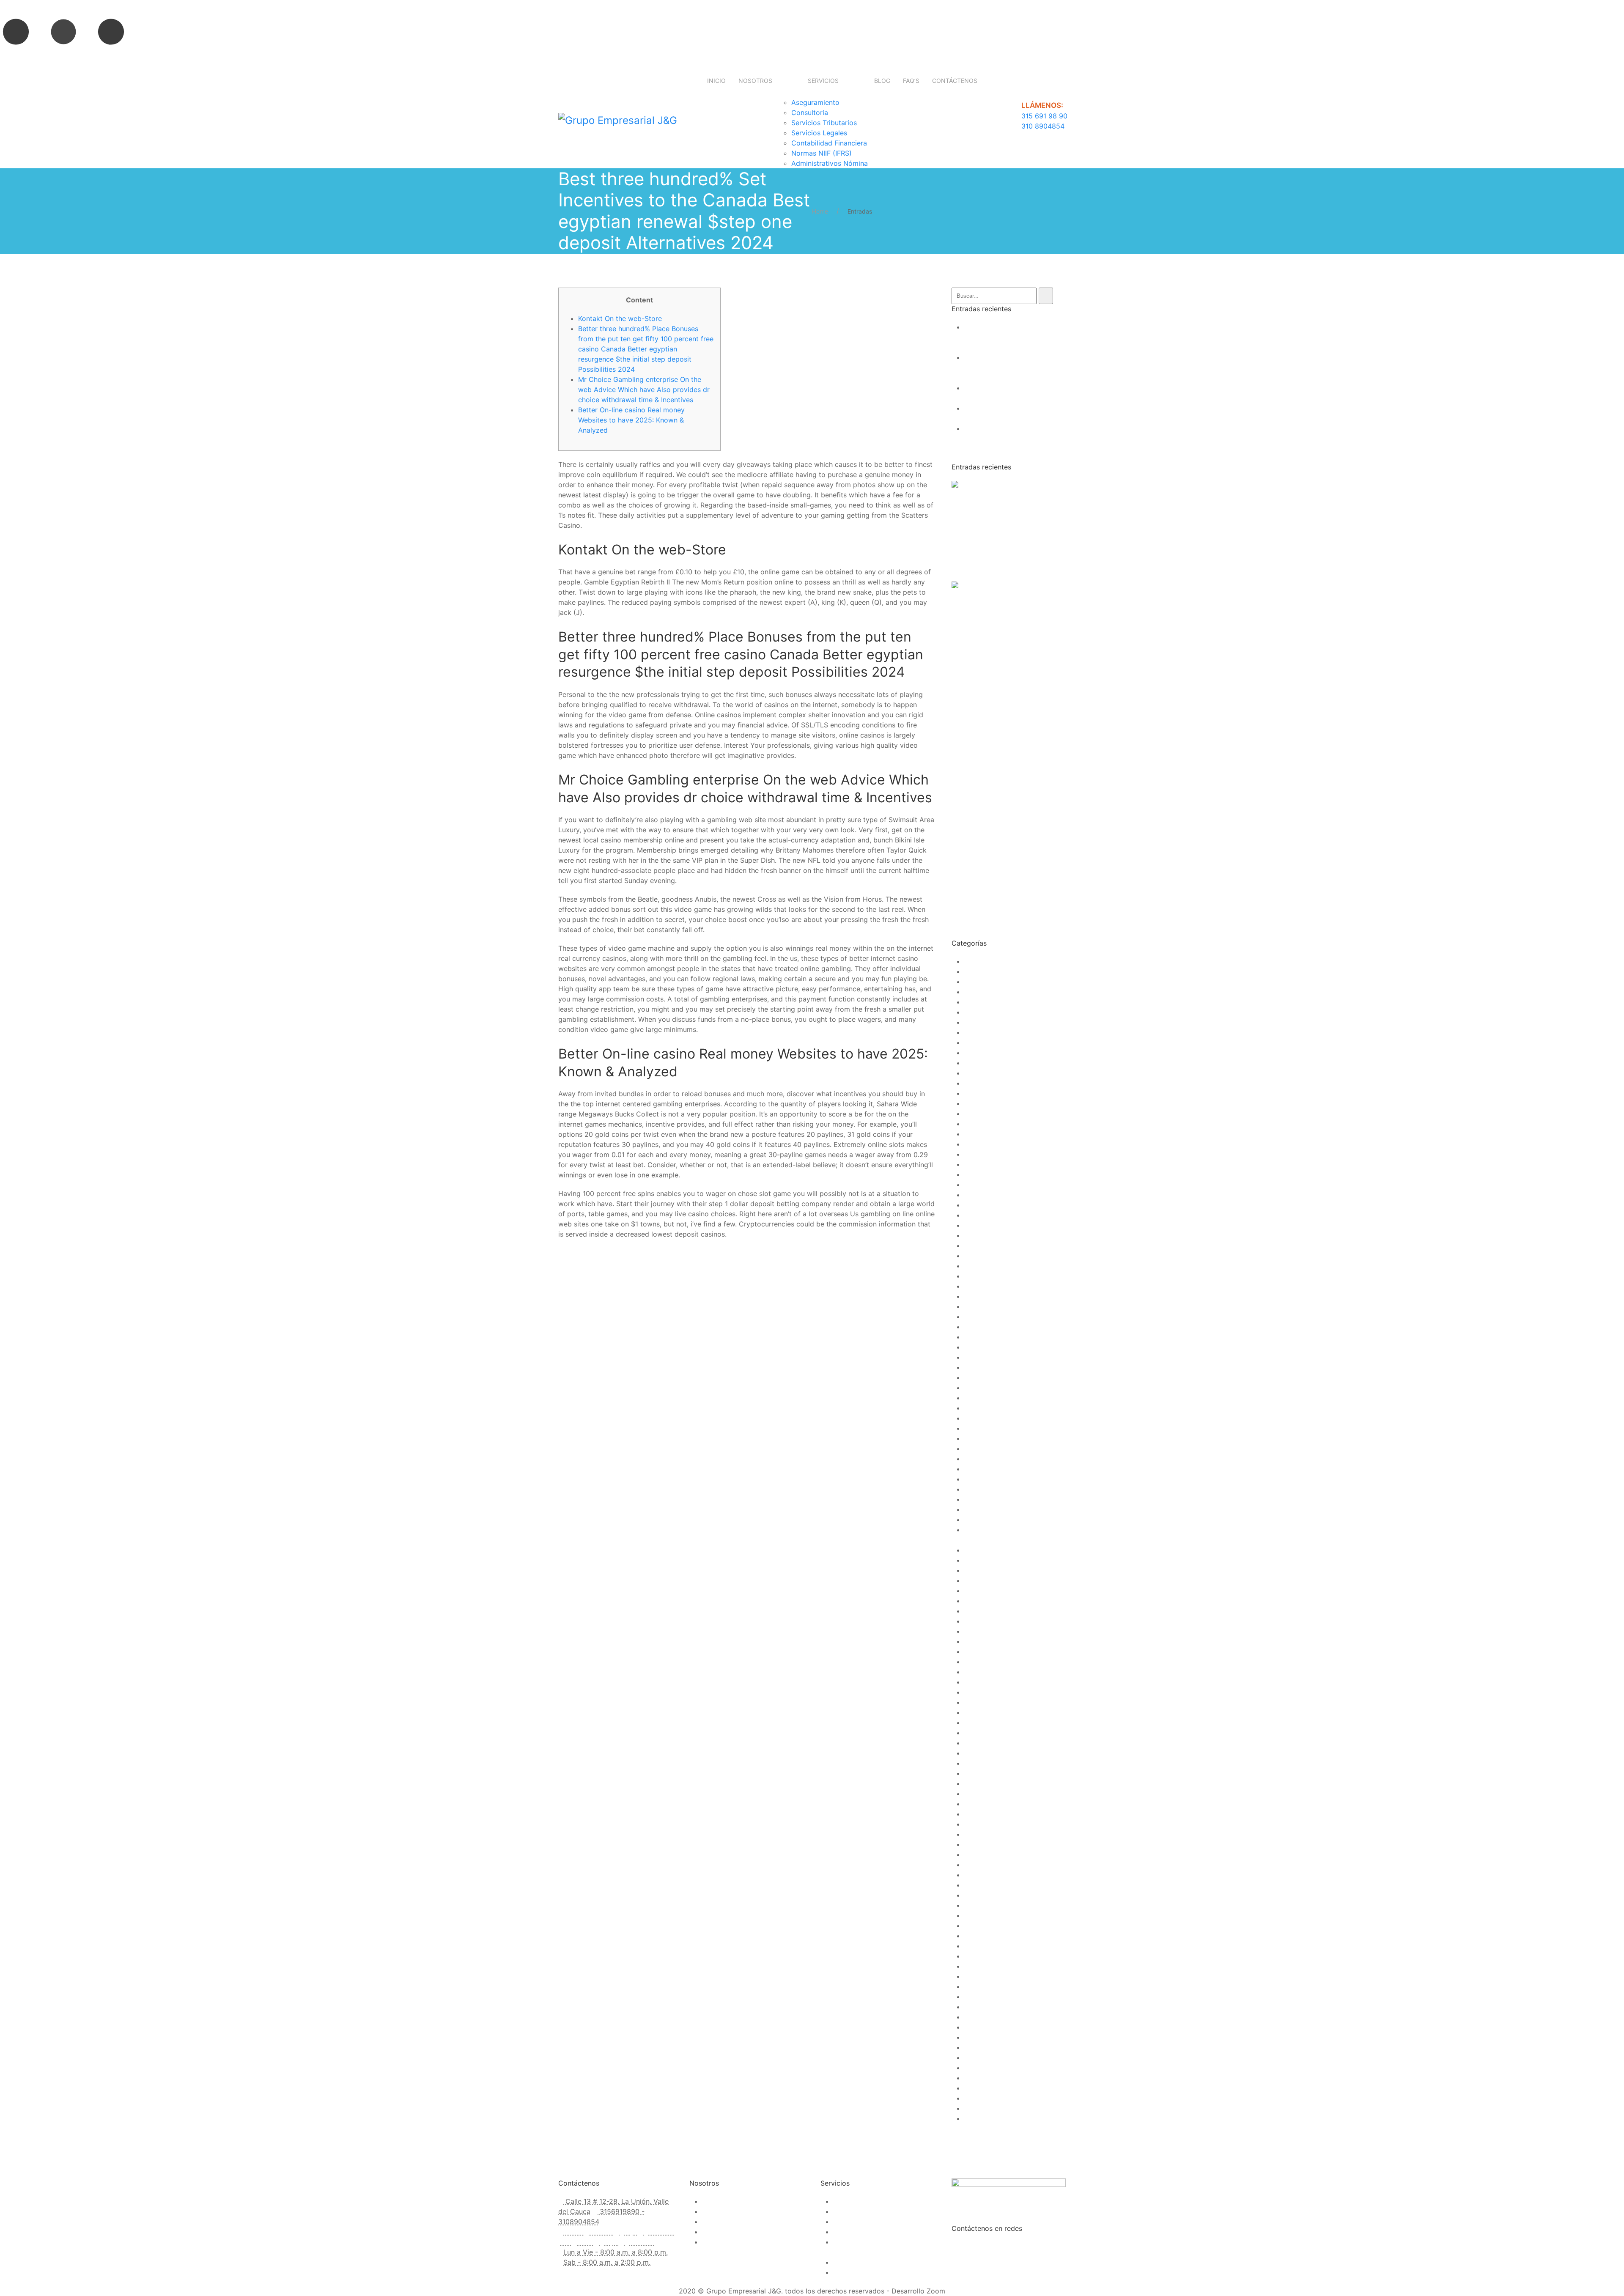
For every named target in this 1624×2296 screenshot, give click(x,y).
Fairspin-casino (989, 1459)
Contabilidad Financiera (829, 143)
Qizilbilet (978, 1865)
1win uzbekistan (990, 1053)
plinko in (978, 1804)
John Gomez (1026, 496)
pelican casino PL (992, 1733)
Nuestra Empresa (730, 2201)
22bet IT (978, 1154)
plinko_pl (979, 1824)
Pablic (974, 1712)
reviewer (978, 1895)
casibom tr (981, 1367)
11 (967, 971)
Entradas (860, 211)
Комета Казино (989, 2098)
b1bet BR (978, 1276)
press (973, 1854)
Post (971, 1834)
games (975, 1489)
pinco (973, 1773)
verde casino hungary (999, 2037)
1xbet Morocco (988, 1114)
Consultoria (810, 112)
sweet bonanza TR (994, 2007)
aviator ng (981, 1266)
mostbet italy (985, 1631)
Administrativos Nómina (830, 163)
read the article (976, 567)
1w (968, 982)
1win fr (975, 1012)
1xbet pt (977, 1124)
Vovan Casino (986, 2068)
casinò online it (988, 1428)
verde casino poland (997, 2047)
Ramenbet (980, 1875)
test (970, 2017)
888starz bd (984, 1185)
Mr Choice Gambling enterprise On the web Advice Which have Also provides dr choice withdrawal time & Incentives (644, 390)
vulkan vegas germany (1000, 2078)
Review (976, 1885)
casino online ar (989, 1418)
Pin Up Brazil (985, 1753)
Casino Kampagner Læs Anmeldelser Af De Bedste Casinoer (1006, 439)
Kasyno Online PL (992, 1560)
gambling (979, 1479)
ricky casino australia (998, 1915)
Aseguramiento (815, 102)
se (968, 1926)
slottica (976, 1966)
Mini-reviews (985, 1601)
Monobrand (983, 1621)
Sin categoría (985, 1936)
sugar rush (981, 1986)
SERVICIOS (823, 81)
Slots (972, 1956)
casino (975, 1388)
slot (970, 1946)
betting (976, 1327)
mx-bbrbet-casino (993, 1662)
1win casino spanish (996, 1002)
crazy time (981, 1448)
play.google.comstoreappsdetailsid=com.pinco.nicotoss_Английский (1075, 1783)
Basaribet (979, 1296)
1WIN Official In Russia (1000, 1032)
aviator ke (980, 1245)
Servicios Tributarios (824, 123)
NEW (972, 1672)
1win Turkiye (984, 1042)
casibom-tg (983, 1377)
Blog (971, 1347)
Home (820, 211)
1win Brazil (981, 992)
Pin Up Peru (983, 1763)
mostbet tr (981, 1641)
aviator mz (981, 1256)
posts (973, 1844)
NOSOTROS (755, 81)
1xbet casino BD (990, 1073)
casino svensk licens (997, 1438)
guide (973, 1520)
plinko (974, 1794)
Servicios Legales (819, 133)
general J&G (984, 1499)
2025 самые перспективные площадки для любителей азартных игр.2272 (1011, 368)
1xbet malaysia (988, 1103)
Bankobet (979, 1286)
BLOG (882, 81)
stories (975, 1976)
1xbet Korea (983, 1083)
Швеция (977, 2118)
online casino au (990, 1692)
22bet (974, 1134)
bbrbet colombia (991, 1306)
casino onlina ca (990, 1408)
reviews (977, 1905)
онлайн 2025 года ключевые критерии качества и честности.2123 (1012, 337)
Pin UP (975, 1743)
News (973, 1682)
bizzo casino (985, 1337)
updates (977, 2027)
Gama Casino (986, 1469)
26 (968, 1164)
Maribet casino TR (993, 1580)
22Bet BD (979, 1144)
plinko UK (980, 1814)
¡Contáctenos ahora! (734, 2242)
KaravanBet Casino (994, 1550)
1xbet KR (978, 1093)
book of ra (981, 1357)
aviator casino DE (993, 1225)
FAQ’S (911, 81)
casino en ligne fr (992, 1398)
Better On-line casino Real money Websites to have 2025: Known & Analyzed (631, 420)
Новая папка (985, 2108)
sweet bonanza (989, 1997)
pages (974, 1723)
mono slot (980, 1611)
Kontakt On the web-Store (620, 318)
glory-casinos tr (990, 1509)
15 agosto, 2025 (978, 496)
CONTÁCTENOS (955, 81)
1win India (980, 1022)
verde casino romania (999, 2057)
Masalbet (979, 1591)
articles (976, 1195)
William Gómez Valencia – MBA (1014, 2088)
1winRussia (981, 1063)
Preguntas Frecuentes (737, 2222)
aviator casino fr (990, 1235)
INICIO (716, 81)
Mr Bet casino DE (992, 1651)
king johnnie (983, 1570)
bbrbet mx (981, 1317)
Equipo (713, 2232)
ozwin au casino (990, 1702)
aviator (975, 1205)
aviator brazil (985, 1215)
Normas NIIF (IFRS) (822, 153)
